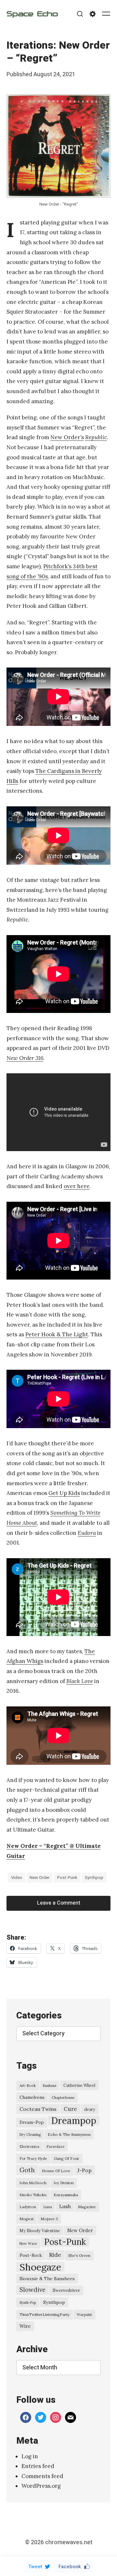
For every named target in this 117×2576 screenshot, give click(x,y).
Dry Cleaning (30, 2135)
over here (77, 1186)
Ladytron (28, 2207)
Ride (55, 2255)
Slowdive (32, 2290)
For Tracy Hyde (33, 2159)
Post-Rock (31, 2255)
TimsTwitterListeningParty (45, 2314)
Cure (70, 2109)
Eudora (87, 1533)
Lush (65, 2206)
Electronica (29, 2147)
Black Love (80, 1681)
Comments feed (42, 2476)
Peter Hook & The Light (57, 1334)
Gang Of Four (67, 2158)
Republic (96, 437)
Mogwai (26, 2219)
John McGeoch (33, 2183)
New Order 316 (25, 1058)
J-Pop (84, 2170)
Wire (25, 2326)
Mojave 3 (49, 2219)
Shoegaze (40, 2267)
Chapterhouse (63, 2098)
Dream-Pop (32, 2122)
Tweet (35, 2567)
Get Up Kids (64, 1493)
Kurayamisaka (66, 2195)
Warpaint (84, 2315)
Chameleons (32, 2097)
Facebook (70, 2567)
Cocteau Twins (38, 2109)
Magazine (87, 2207)
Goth (27, 2170)
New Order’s (67, 437)
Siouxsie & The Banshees (47, 2279)
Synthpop (94, 1878)
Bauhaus (50, 2086)
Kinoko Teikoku (33, 2195)
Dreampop (74, 2121)
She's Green (79, 2255)
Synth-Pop (28, 2303)
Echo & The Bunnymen (69, 2134)
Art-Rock (28, 2085)
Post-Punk (67, 1878)
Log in (30, 2456)
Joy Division (64, 2183)
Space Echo (32, 14)
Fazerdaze (55, 2147)
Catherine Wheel (79, 2085)
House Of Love (56, 2171)
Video (17, 1878)
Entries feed (38, 2466)
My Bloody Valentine (40, 2231)
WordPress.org (41, 2486)
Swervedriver (66, 2290)
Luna (48, 2207)
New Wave (28, 2244)
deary (90, 2109)
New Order (39, 1878)
